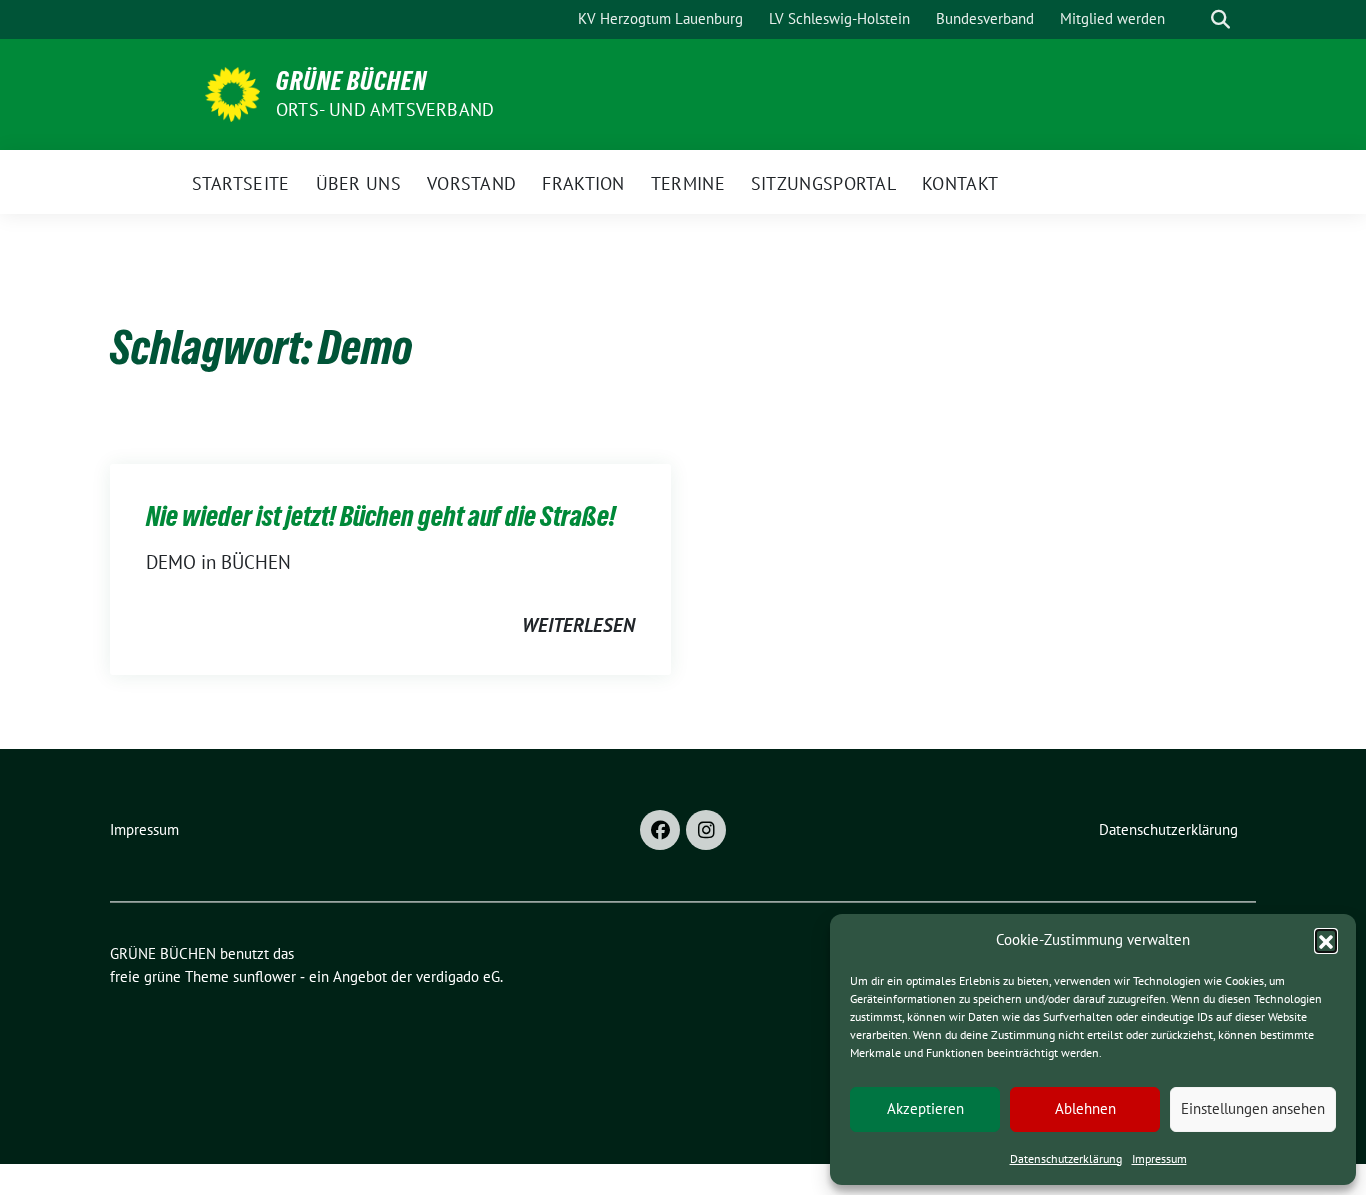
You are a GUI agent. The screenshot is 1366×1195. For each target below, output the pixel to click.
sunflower (264, 976)
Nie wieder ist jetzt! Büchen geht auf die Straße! (381, 516)
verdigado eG (458, 976)
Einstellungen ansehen (1253, 1108)
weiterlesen (578, 625)
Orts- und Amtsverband (385, 109)
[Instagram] (706, 830)
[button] (1326, 940)
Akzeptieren (925, 1108)
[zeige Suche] (1220, 19)
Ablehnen (1085, 1108)
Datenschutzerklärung (1066, 1158)
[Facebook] (660, 830)
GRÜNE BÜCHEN (351, 81)
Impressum (1159, 1158)
